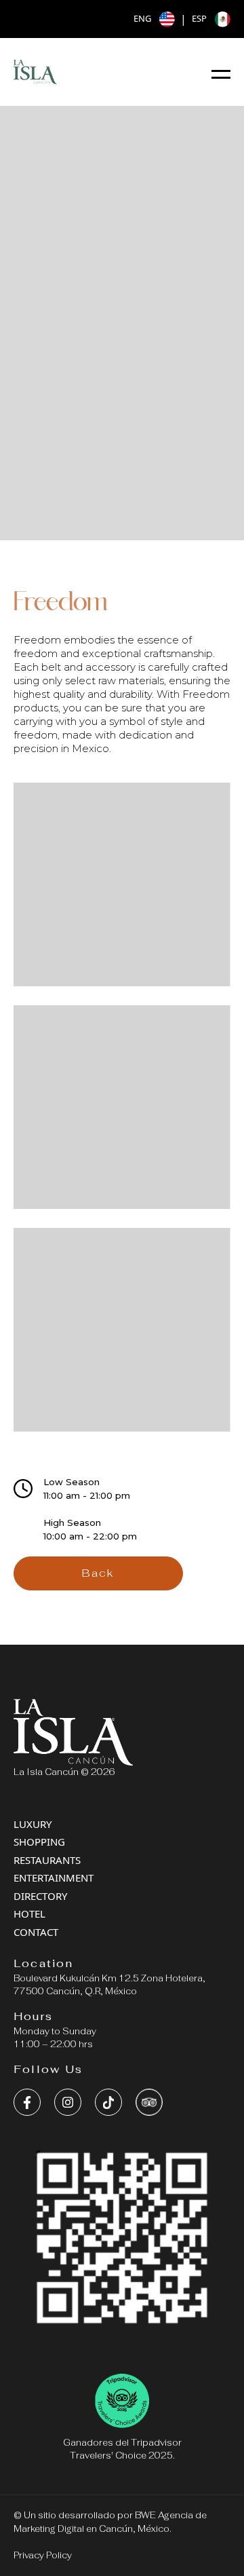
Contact (36, 1932)
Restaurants (47, 1860)
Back (98, 1573)
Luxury (33, 1824)
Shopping (39, 1842)
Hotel (29, 1914)
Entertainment (54, 1878)
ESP (199, 18)
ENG (142, 18)
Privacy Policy (43, 2555)
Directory (40, 1896)
